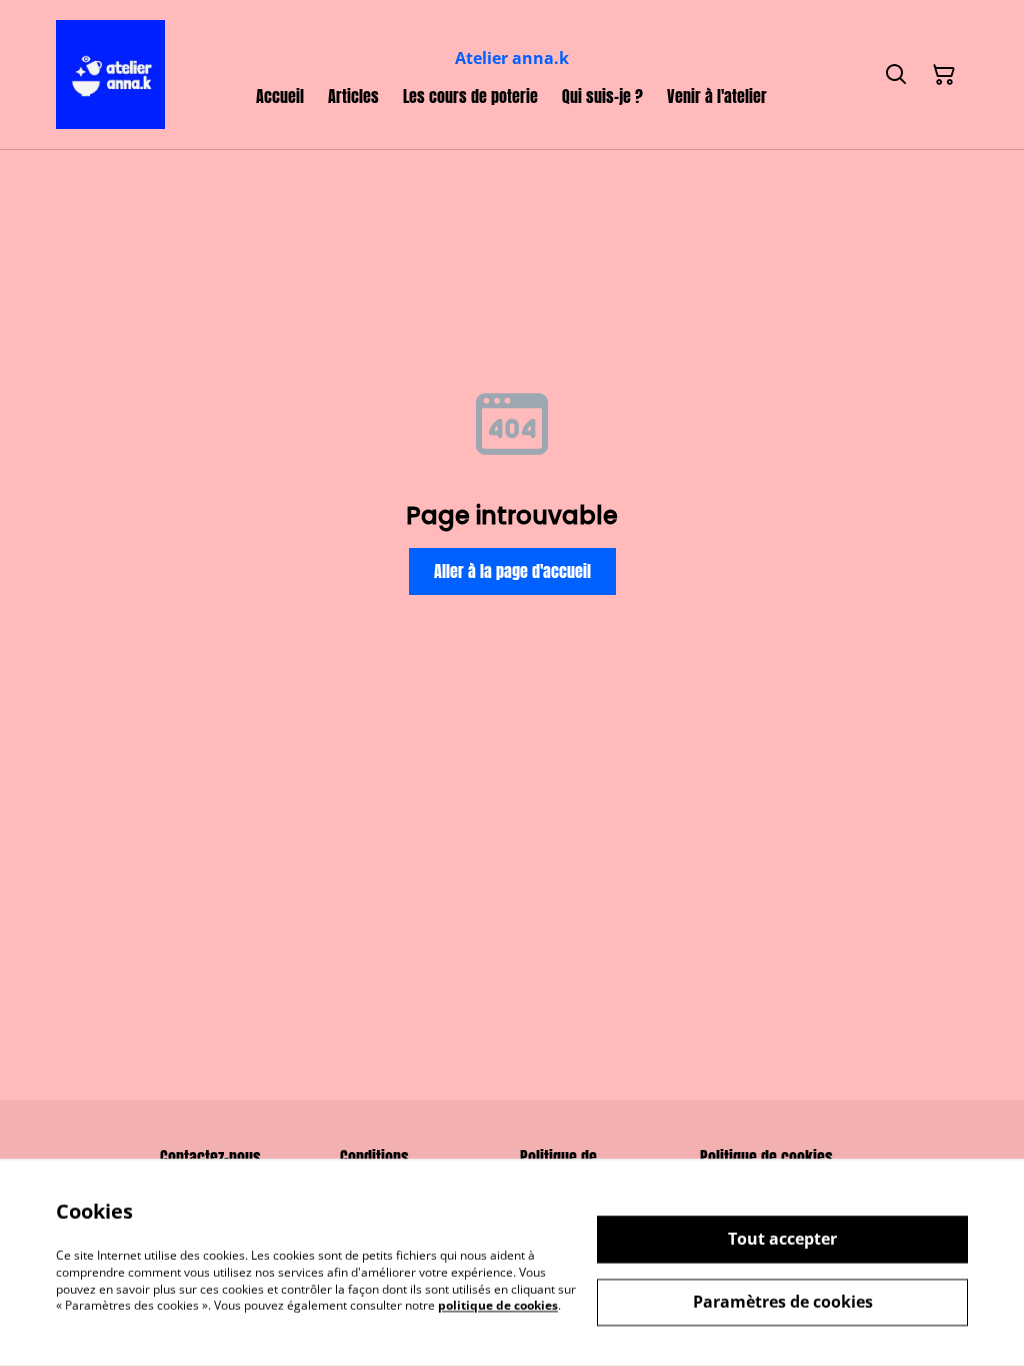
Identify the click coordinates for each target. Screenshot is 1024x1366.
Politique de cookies (766, 1157)
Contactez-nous (210, 1157)
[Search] (896, 75)
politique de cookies (498, 1305)
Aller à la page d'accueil (512, 571)
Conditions (374, 1157)
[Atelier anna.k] (110, 74)
